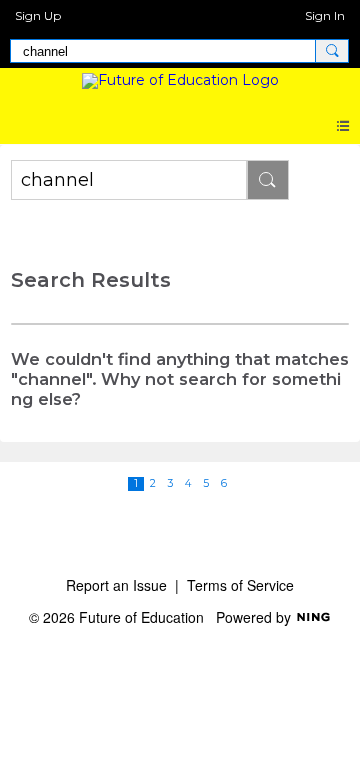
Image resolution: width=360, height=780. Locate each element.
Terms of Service (240, 585)
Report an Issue (116, 585)
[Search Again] (268, 180)
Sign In (325, 15)
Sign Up (38, 15)
